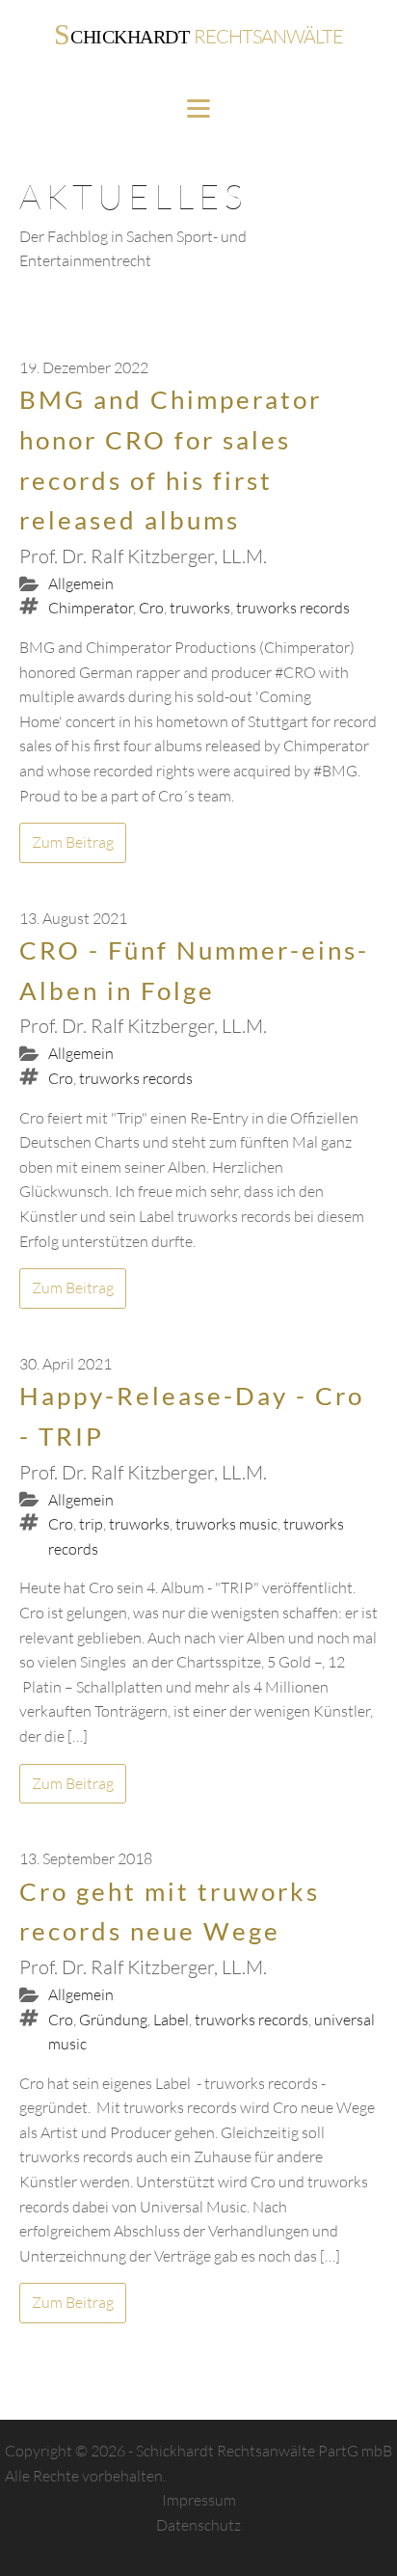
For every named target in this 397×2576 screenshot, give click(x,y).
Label (171, 2020)
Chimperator (91, 608)
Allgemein (81, 583)
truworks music (226, 1524)
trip (91, 1524)
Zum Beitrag (73, 842)
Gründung (113, 2020)
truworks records (293, 608)
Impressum (199, 2500)
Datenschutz (198, 2525)
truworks (200, 608)
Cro (151, 608)
